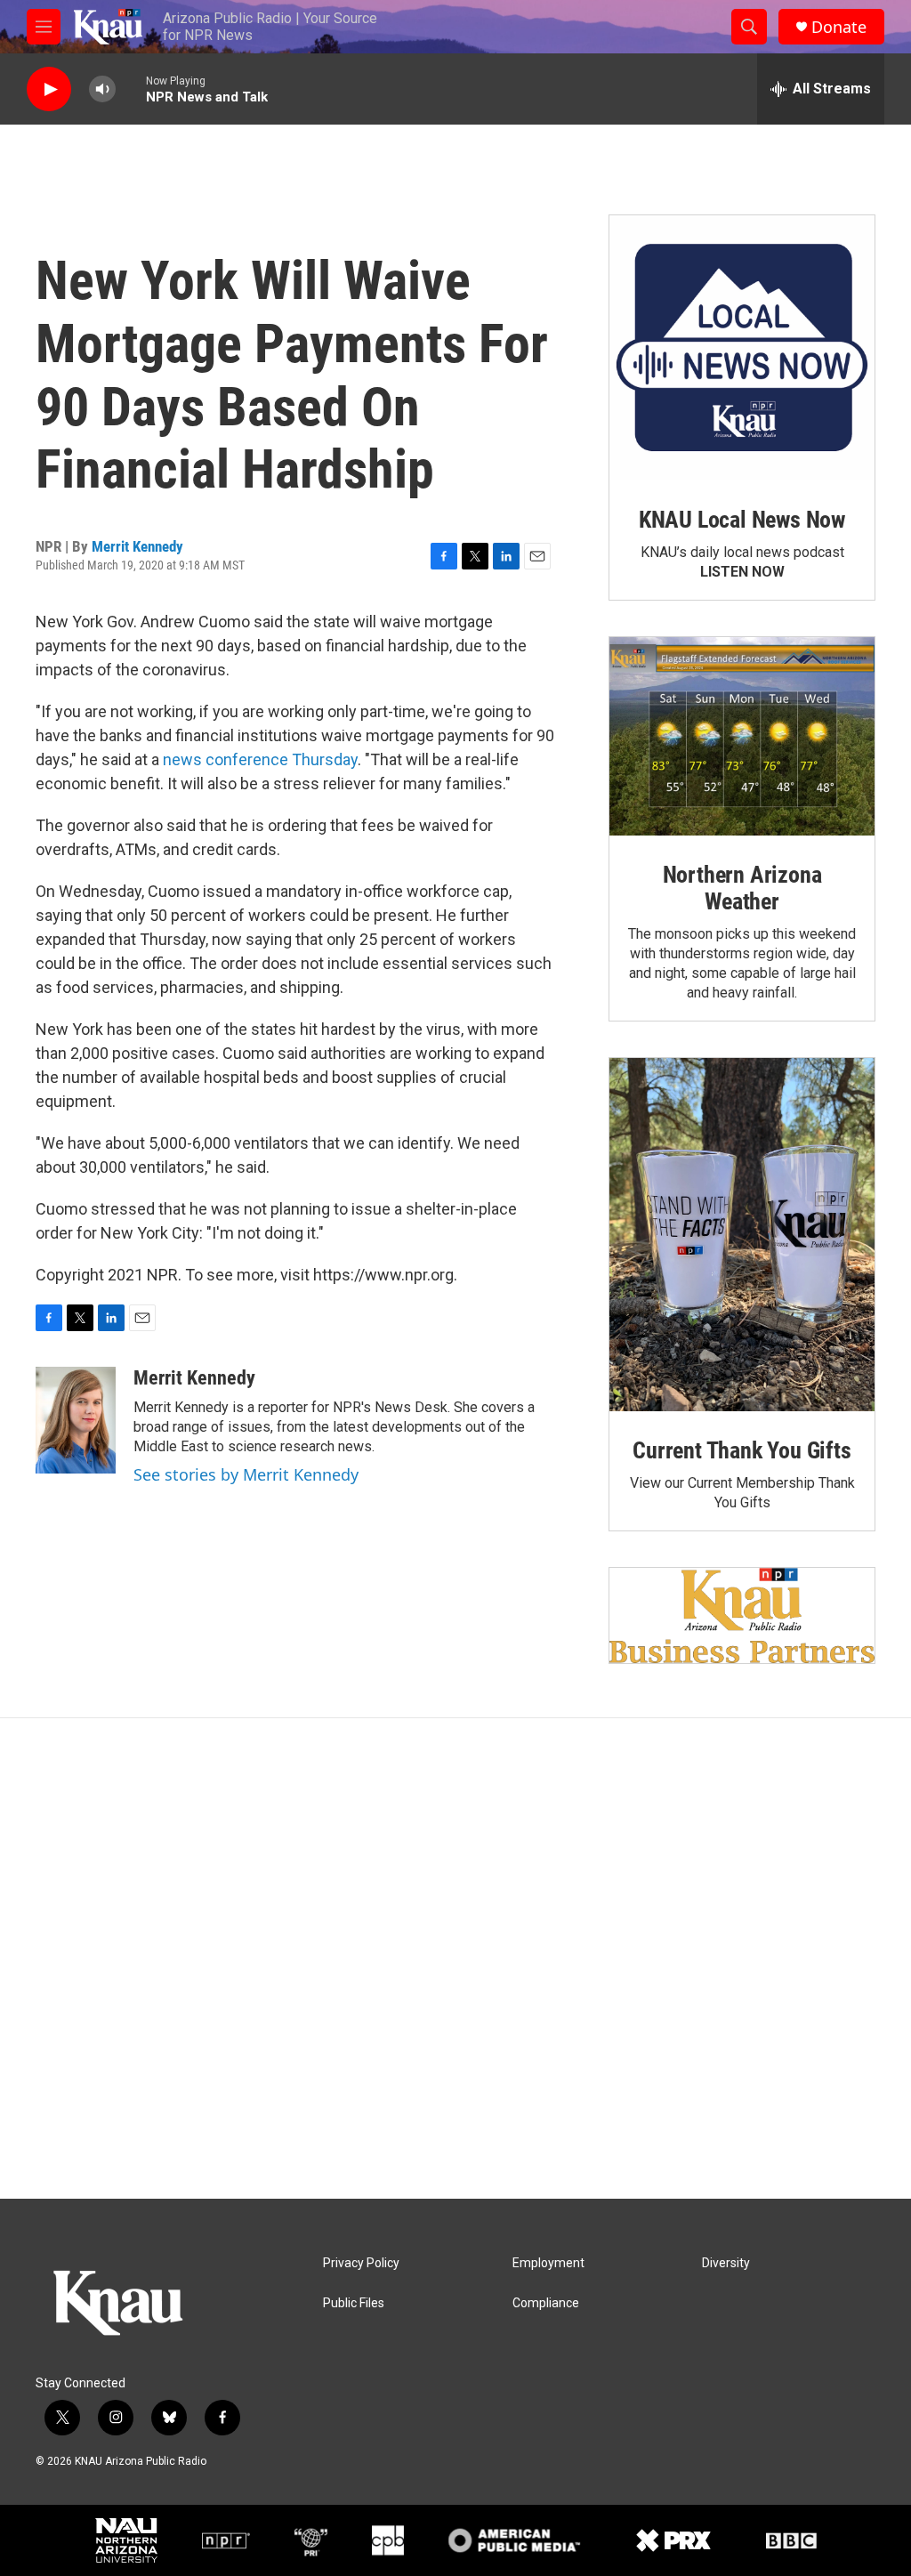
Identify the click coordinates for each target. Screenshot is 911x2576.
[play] (49, 89)
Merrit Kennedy (137, 546)
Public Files (354, 2303)
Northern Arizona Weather (742, 888)
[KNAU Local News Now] (742, 348)
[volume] (102, 89)
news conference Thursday (260, 759)
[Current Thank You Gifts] (742, 1235)
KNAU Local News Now (742, 520)
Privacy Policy (361, 2263)
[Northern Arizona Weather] (742, 737)
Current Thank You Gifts (742, 1450)
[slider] (131, 89)
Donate (839, 27)
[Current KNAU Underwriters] (742, 1615)
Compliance (546, 2303)
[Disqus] (455, 1958)
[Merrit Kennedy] (76, 1420)
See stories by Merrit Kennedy (246, 1474)
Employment (548, 2263)
